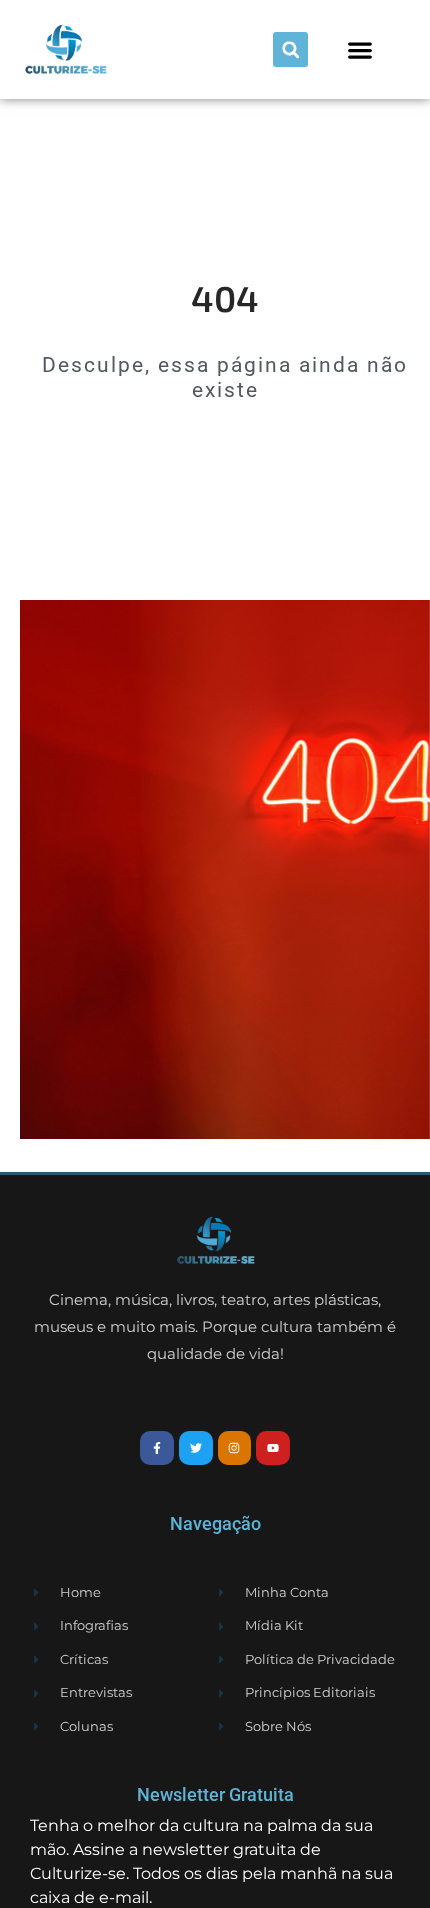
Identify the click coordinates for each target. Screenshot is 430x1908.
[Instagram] (235, 1448)
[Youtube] (273, 1448)
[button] (290, 49)
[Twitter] (196, 1448)
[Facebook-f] (157, 1448)
